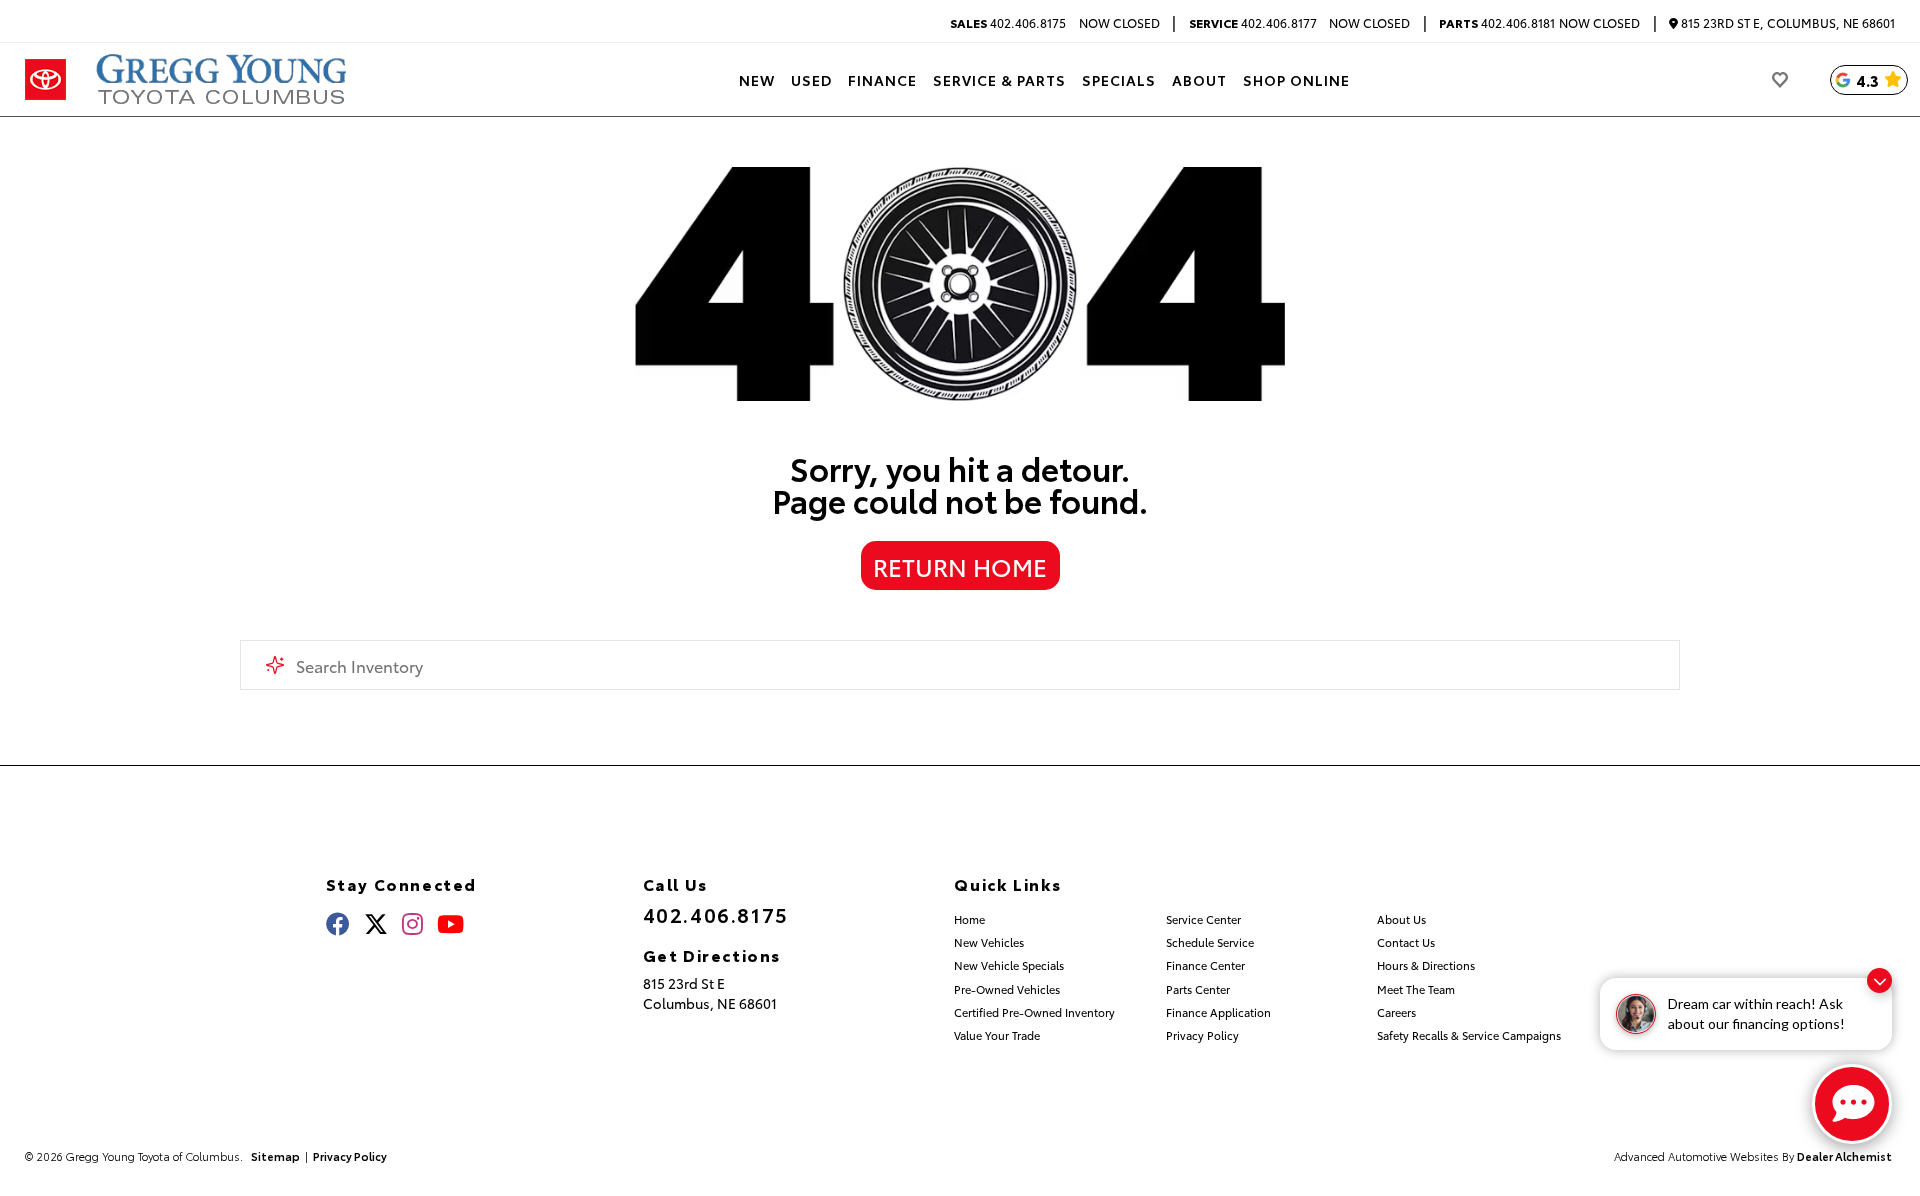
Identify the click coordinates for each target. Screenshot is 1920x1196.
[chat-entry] (1852, 1104)
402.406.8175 (1008, 23)
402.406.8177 (1253, 23)
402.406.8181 (1497, 23)
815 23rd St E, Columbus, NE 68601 (1786, 23)
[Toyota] (45, 80)
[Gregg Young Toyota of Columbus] (224, 79)
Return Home (960, 566)
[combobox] (960, 665)
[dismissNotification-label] (1879, 980)
